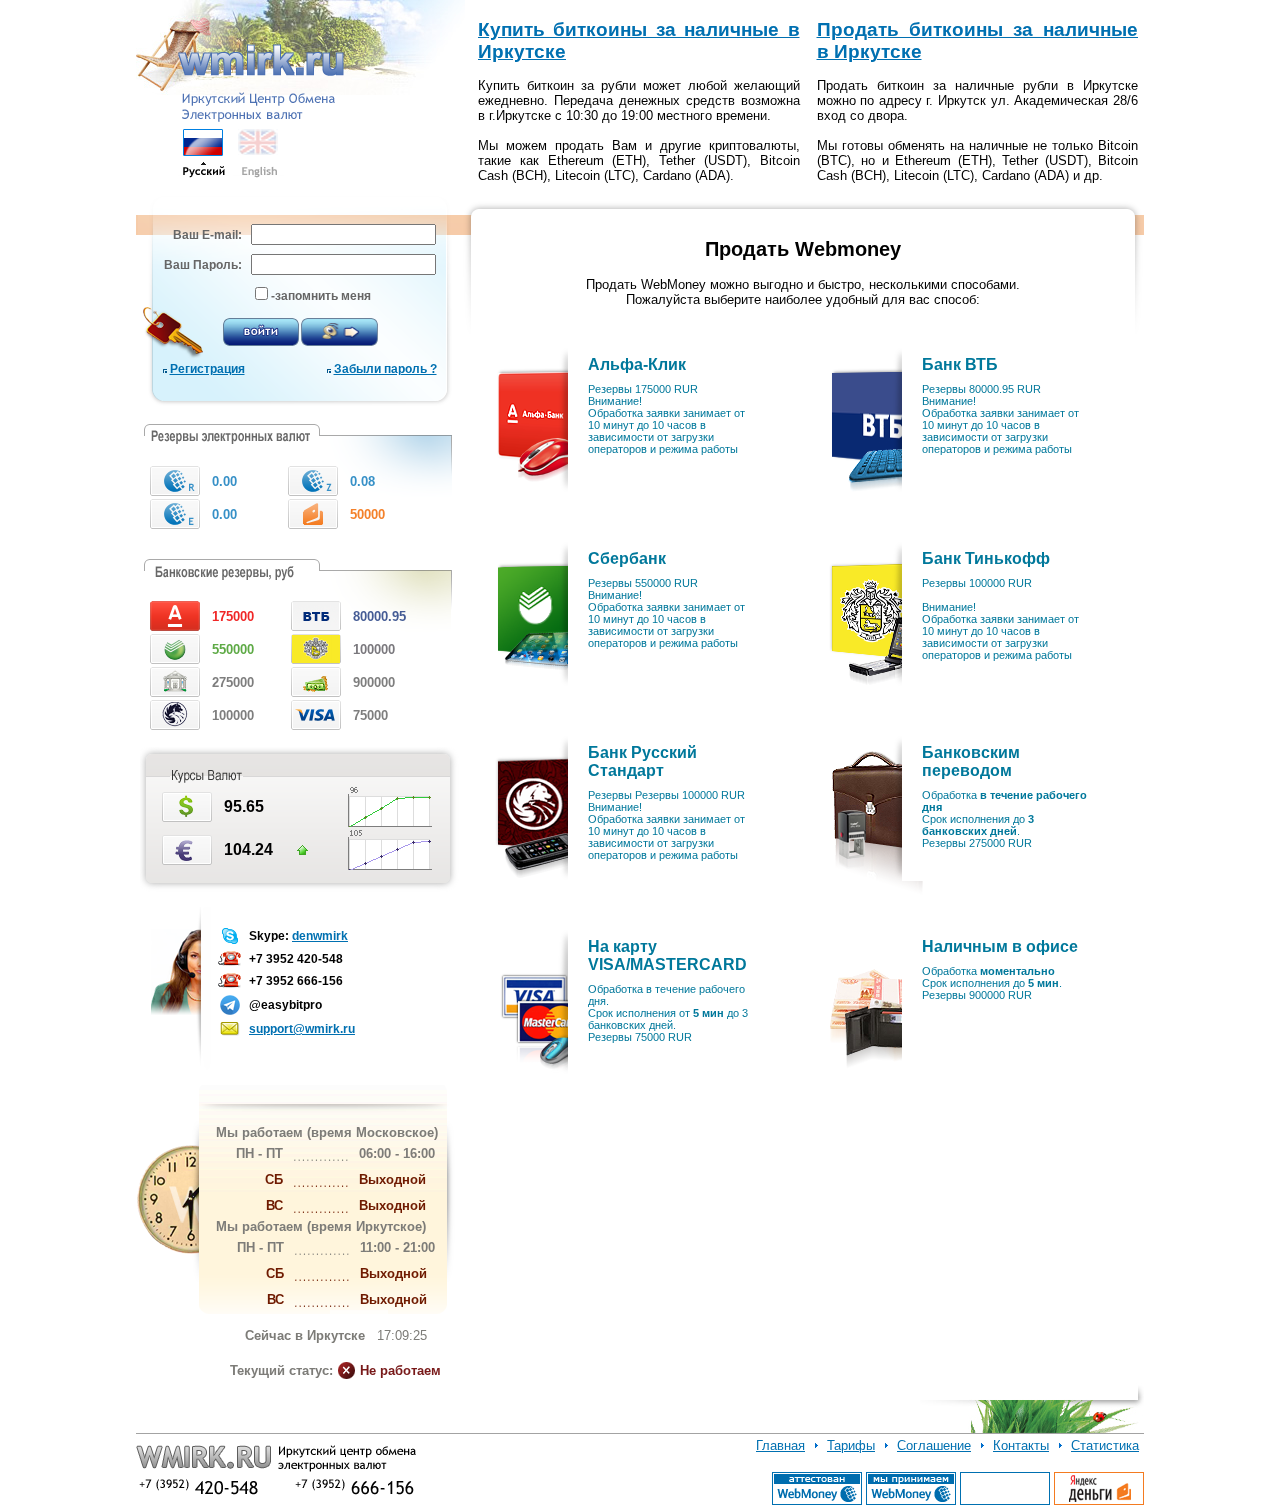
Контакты (1021, 1445)
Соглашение (934, 1445)
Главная (780, 1445)
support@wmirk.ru (302, 1029)
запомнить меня (323, 296)
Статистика (1105, 1445)
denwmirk (320, 936)
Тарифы (851, 1445)
